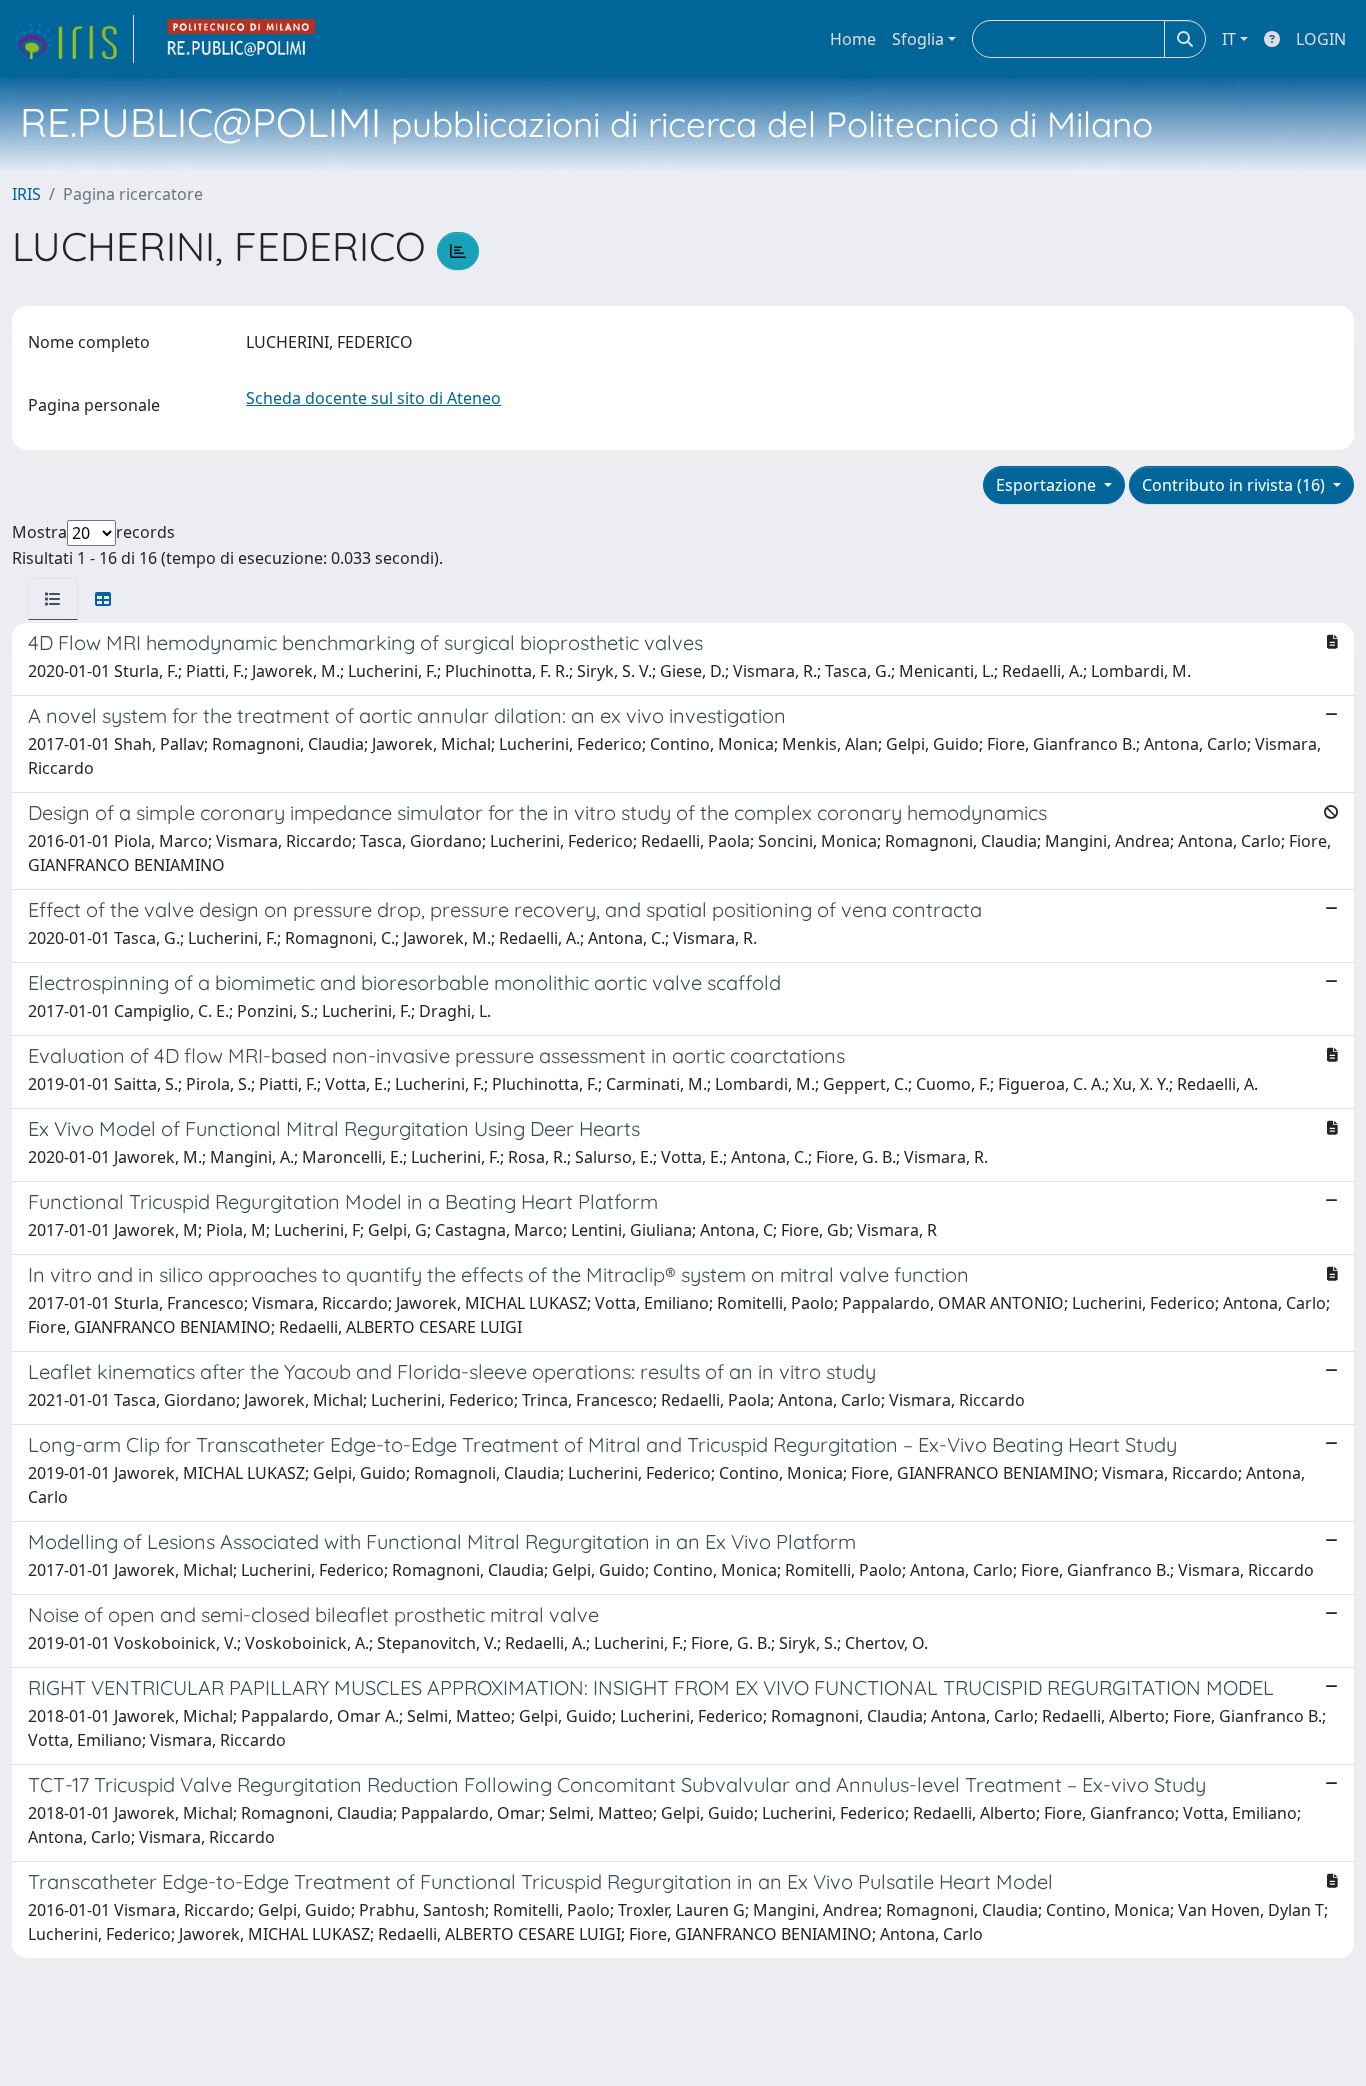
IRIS (26, 194)
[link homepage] (73, 39)
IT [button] (1229, 39)
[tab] (53, 599)
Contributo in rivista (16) (1235, 485)
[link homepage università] (242, 39)
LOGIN (1321, 39)
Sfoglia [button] (918, 39)
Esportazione (1048, 485)
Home (853, 39)
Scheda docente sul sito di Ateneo (373, 398)
